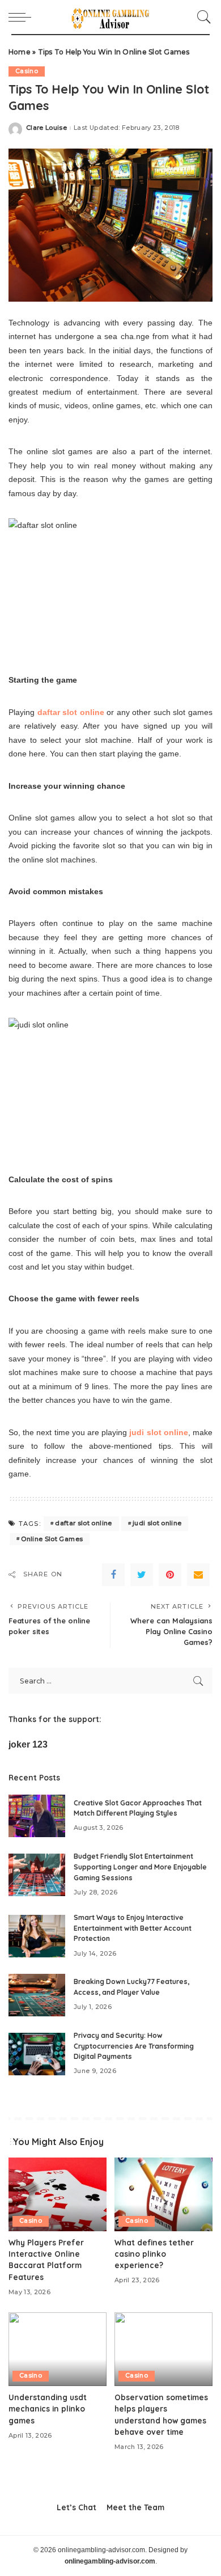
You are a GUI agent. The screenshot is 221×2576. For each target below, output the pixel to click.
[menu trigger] (23, 17)
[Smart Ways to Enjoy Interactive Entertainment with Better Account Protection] (37, 1936)
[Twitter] (142, 1575)
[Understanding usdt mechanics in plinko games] (58, 2349)
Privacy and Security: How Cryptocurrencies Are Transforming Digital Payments (134, 2046)
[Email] (198, 1575)
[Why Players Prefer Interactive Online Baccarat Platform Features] (58, 2194)
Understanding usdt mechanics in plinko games (48, 2409)
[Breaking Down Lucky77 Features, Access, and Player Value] (37, 1995)
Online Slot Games (52, 1539)
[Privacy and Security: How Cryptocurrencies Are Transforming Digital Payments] (37, 2054)
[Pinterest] (170, 1575)
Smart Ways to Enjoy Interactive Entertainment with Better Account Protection (133, 1928)
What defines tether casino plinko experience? (154, 2254)
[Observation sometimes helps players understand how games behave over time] (163, 2349)
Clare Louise (46, 128)
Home (20, 52)
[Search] (201, 17)
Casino (27, 71)
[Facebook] (113, 1575)
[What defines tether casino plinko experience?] (163, 2194)
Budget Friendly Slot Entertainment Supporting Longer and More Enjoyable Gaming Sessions (140, 1867)
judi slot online (157, 1523)
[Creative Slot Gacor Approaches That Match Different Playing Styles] (37, 1816)
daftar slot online (83, 1523)
